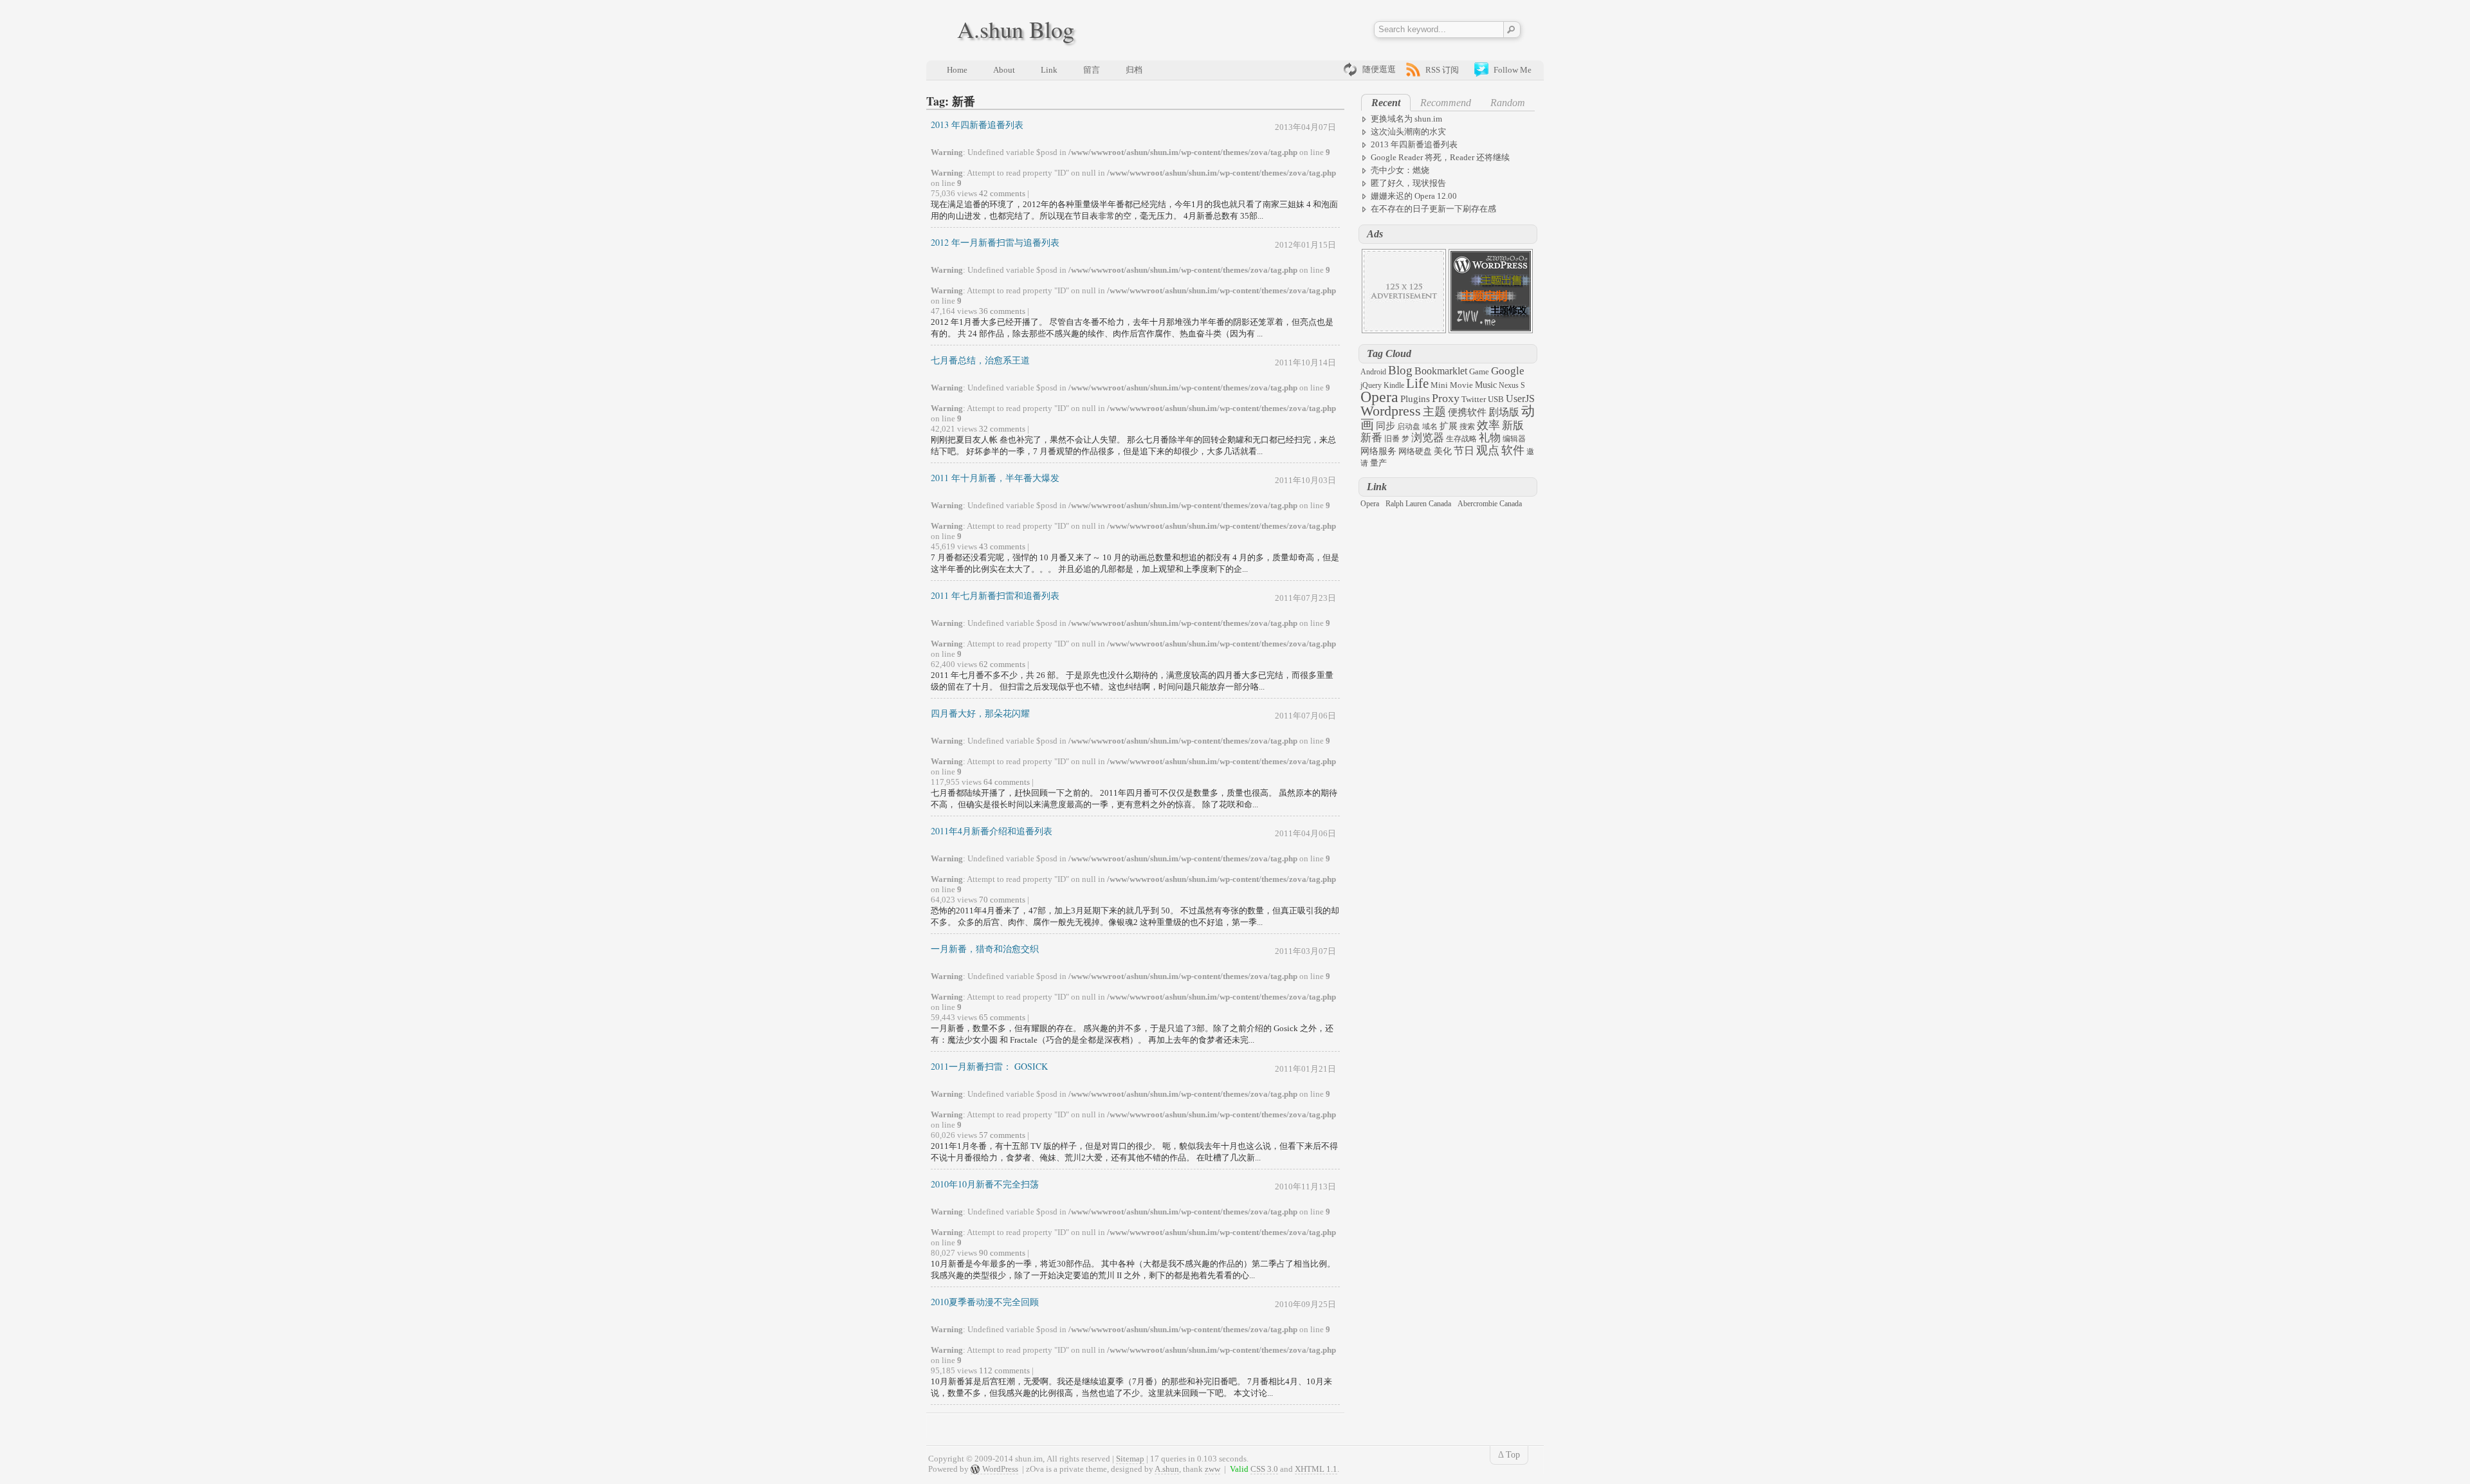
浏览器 (1428, 438)
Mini (1439, 385)
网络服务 (1378, 451)
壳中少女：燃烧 (1400, 170)
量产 (1378, 463)
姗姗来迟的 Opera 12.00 (1414, 196)
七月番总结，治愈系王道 (980, 360)
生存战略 (1461, 439)
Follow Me (1513, 70)
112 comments (1004, 1370)
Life (1417, 383)
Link (1049, 70)
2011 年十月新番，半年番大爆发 (995, 478)
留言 (1092, 70)
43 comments (1002, 546)
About (1004, 70)
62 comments (1002, 664)
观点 (1488, 450)
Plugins (1415, 399)
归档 (1134, 70)
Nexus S (1512, 385)
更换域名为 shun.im (1406, 119)
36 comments (1002, 311)
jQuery (1371, 385)
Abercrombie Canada (1490, 504)
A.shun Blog (1016, 29)
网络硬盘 (1415, 451)
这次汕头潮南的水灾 (1408, 132)
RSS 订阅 (1442, 70)
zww (1212, 1469)
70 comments (1002, 900)
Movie (1461, 385)
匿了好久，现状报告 (1408, 183)
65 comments (1002, 1017)
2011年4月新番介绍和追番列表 (992, 831)
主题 (1434, 412)
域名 (1430, 426)
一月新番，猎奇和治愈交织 (985, 948)
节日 (1464, 451)
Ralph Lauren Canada (1418, 504)
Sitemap (1130, 1459)
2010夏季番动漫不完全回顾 (985, 1302)
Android (1373, 372)
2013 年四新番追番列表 (977, 124)
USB (1496, 399)
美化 (1443, 451)
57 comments (1002, 1135)
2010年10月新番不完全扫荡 (985, 1184)
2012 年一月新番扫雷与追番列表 (995, 242)
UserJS (1520, 398)
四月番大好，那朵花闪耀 (980, 713)
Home (957, 70)
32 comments (1002, 429)
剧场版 (1504, 412)
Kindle (1394, 385)
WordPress (1000, 1469)
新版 (1513, 426)
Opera (1379, 397)
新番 (1371, 438)
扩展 (1449, 426)
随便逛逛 (1379, 69)
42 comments (1002, 193)
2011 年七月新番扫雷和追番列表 (995, 595)
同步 (1386, 426)
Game (1479, 371)
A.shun (1167, 1469)
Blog (1400, 370)
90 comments (1002, 1253)
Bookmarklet (1441, 371)
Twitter (1474, 399)
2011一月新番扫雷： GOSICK (989, 1066)
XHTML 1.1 (1316, 1469)
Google (1508, 371)
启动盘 (1409, 426)
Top (1513, 1455)
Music (1486, 385)
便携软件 (1467, 412)
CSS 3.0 (1264, 1469)
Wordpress (1391, 411)
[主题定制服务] (1491, 330)
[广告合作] (1404, 330)
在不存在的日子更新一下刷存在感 (1433, 209)
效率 (1488, 425)
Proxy (1446, 398)
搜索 (1467, 426)
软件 (1513, 450)
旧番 (1392, 439)
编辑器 (1514, 439)
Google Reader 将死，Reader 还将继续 (1440, 157)
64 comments (1007, 782)
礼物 (1490, 438)
